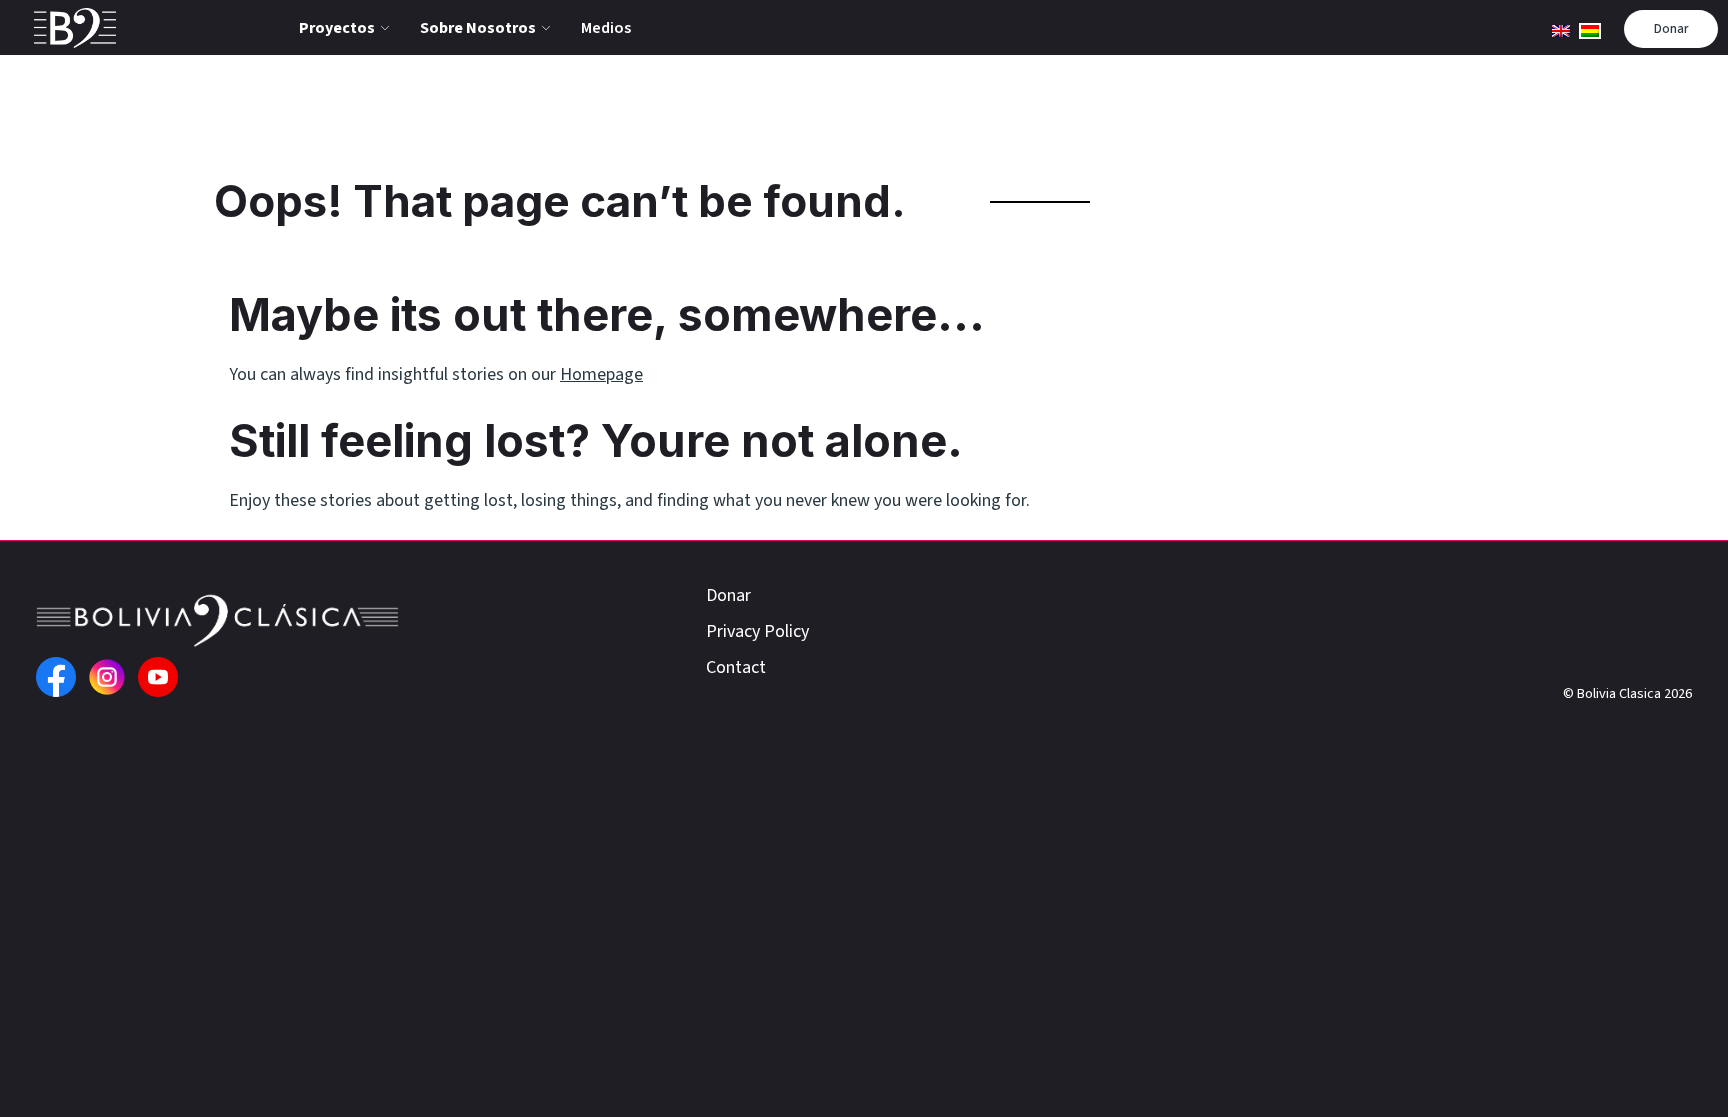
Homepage (601, 374)
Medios (606, 28)
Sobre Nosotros (478, 28)
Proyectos (337, 28)
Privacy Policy (757, 631)
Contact (736, 667)
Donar (1671, 29)
